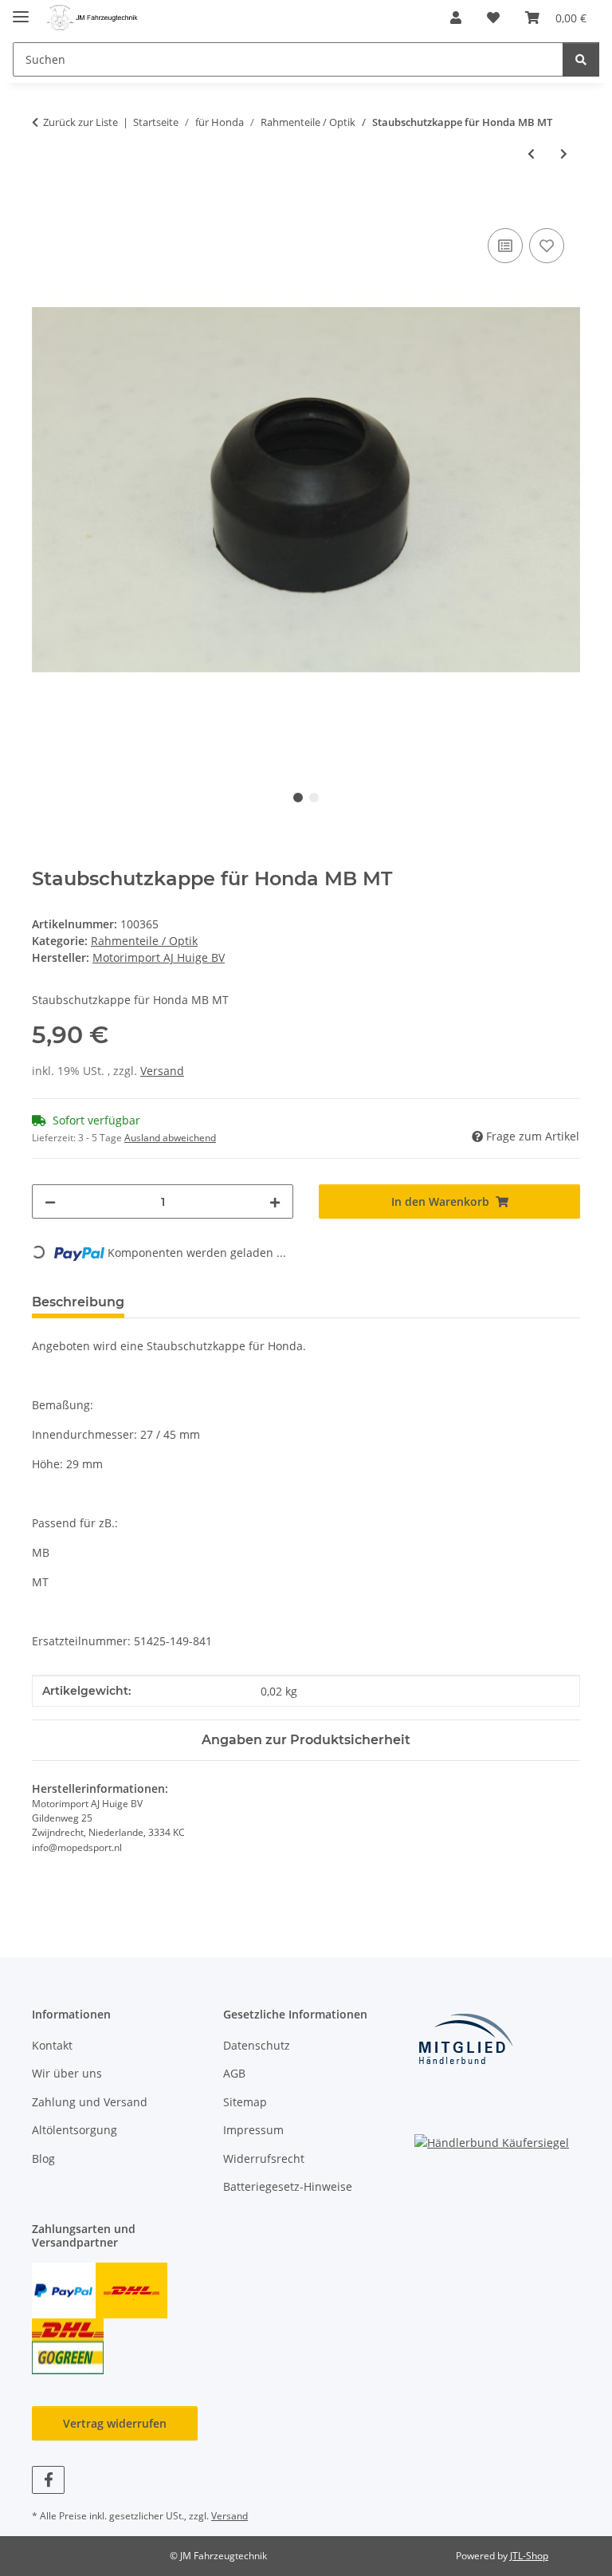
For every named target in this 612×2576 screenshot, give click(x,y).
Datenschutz (257, 2045)
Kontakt (52, 2045)
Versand (162, 1071)
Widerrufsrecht (264, 2158)
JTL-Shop (529, 2556)
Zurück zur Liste (80, 122)
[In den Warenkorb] (45, 207)
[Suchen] (581, 59)
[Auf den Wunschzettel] (547, 246)
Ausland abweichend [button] (170, 1138)
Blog (43, 2158)
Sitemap (245, 2102)
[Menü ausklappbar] (21, 10)
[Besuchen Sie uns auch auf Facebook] (48, 2480)
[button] (456, 18)
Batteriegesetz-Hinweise (288, 2186)
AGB (234, 2073)
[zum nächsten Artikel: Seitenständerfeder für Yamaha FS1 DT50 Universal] (564, 154)
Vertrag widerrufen (115, 2423)
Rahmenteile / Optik (144, 941)
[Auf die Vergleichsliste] (505, 246)
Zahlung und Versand (90, 2102)
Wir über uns (67, 2073)
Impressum (253, 2130)
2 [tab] (314, 798)
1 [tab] (298, 798)
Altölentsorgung (75, 2130)
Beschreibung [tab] (78, 1302)
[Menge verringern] (50, 1201)
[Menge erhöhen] (275, 1201)
